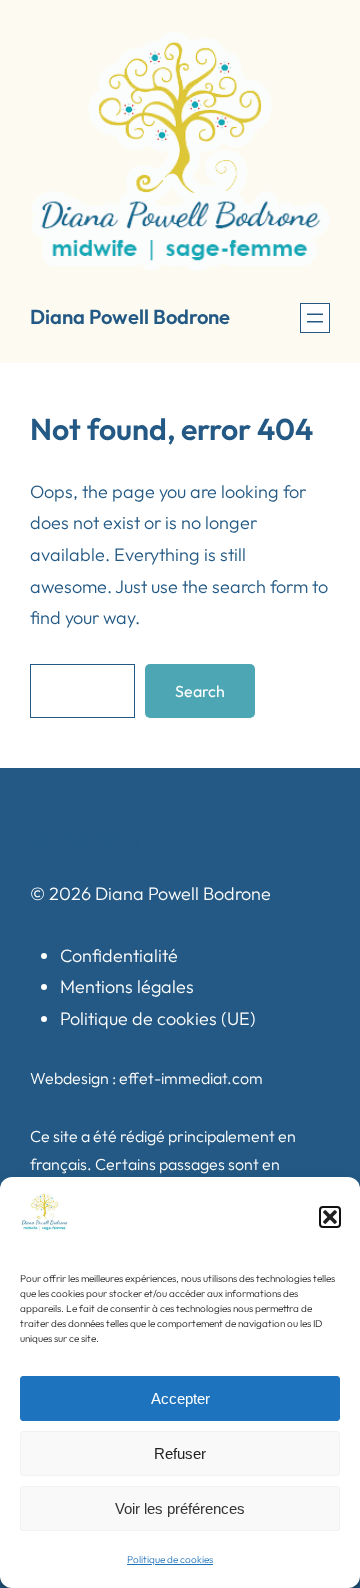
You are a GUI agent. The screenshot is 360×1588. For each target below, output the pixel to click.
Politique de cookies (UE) (158, 1018)
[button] (330, 1217)
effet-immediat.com (191, 1078)
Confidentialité (119, 955)
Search (200, 691)
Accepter (180, 1398)
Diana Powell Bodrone (130, 316)
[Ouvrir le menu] (315, 318)
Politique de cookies (170, 1559)
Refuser (180, 1453)
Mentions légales (127, 986)
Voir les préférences (180, 1508)
